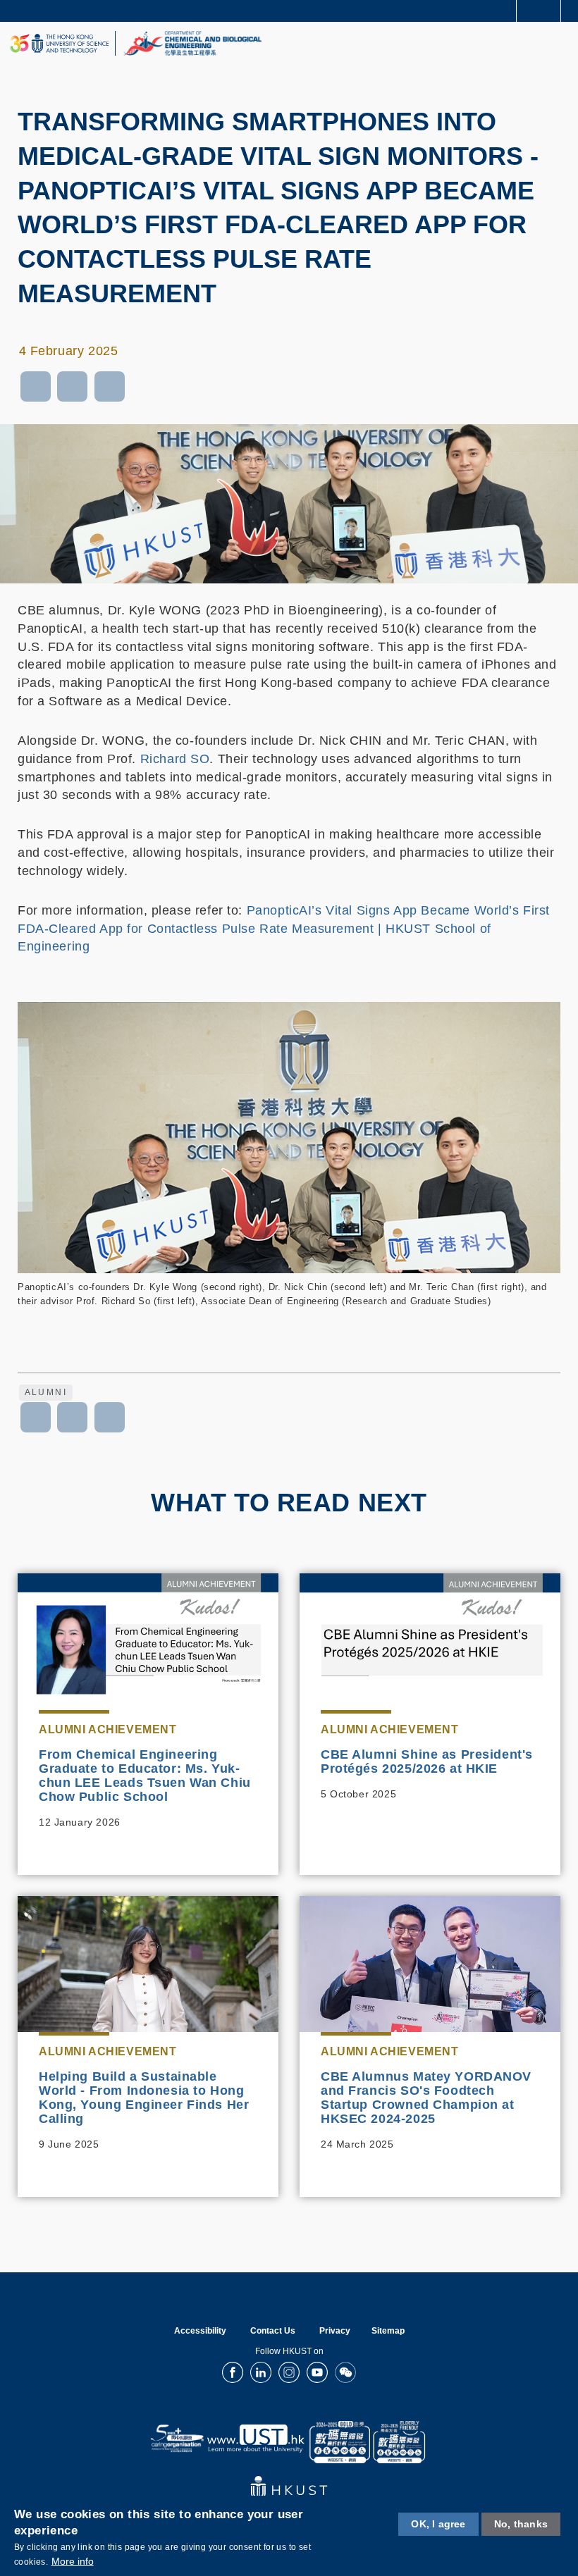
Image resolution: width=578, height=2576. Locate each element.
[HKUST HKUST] (59, 43)
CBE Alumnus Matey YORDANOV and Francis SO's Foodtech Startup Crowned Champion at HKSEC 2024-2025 (426, 2098)
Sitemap (388, 2331)
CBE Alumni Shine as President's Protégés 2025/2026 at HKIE (427, 1761)
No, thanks (521, 2524)
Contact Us (273, 2331)
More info (73, 2561)
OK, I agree (438, 2524)
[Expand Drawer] (539, 11)
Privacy (335, 2331)
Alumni (46, 1392)
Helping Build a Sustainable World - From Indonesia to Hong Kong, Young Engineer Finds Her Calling (144, 2098)
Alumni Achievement (107, 1729)
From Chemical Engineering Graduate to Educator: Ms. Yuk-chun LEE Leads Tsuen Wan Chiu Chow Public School (145, 1776)
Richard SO (175, 759)
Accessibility (200, 2331)
